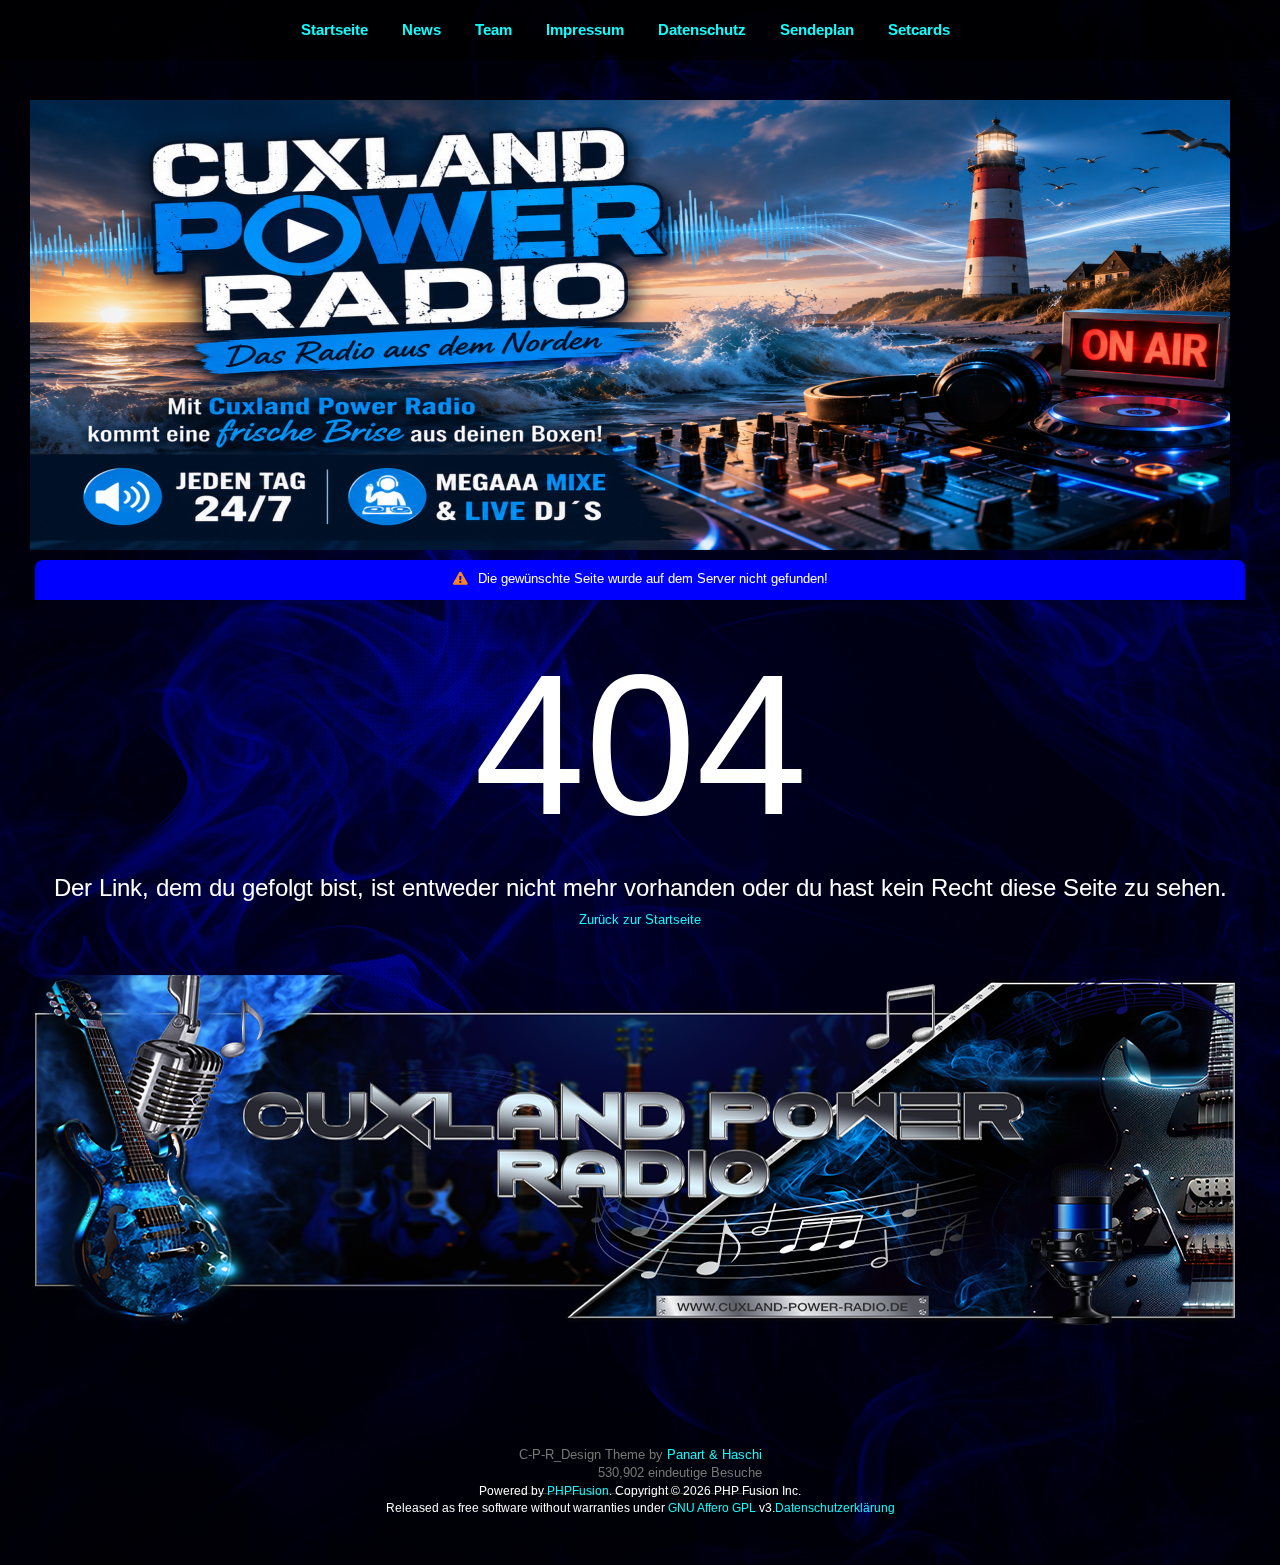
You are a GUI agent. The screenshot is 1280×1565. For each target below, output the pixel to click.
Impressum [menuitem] (585, 29)
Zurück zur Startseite (640, 919)
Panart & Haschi (714, 1454)
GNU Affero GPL (712, 1508)
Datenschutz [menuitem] (702, 29)
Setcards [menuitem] (919, 29)
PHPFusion (578, 1491)
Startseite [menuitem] (334, 29)
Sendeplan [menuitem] (817, 29)
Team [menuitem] (493, 29)
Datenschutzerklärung (835, 1508)
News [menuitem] (421, 29)
